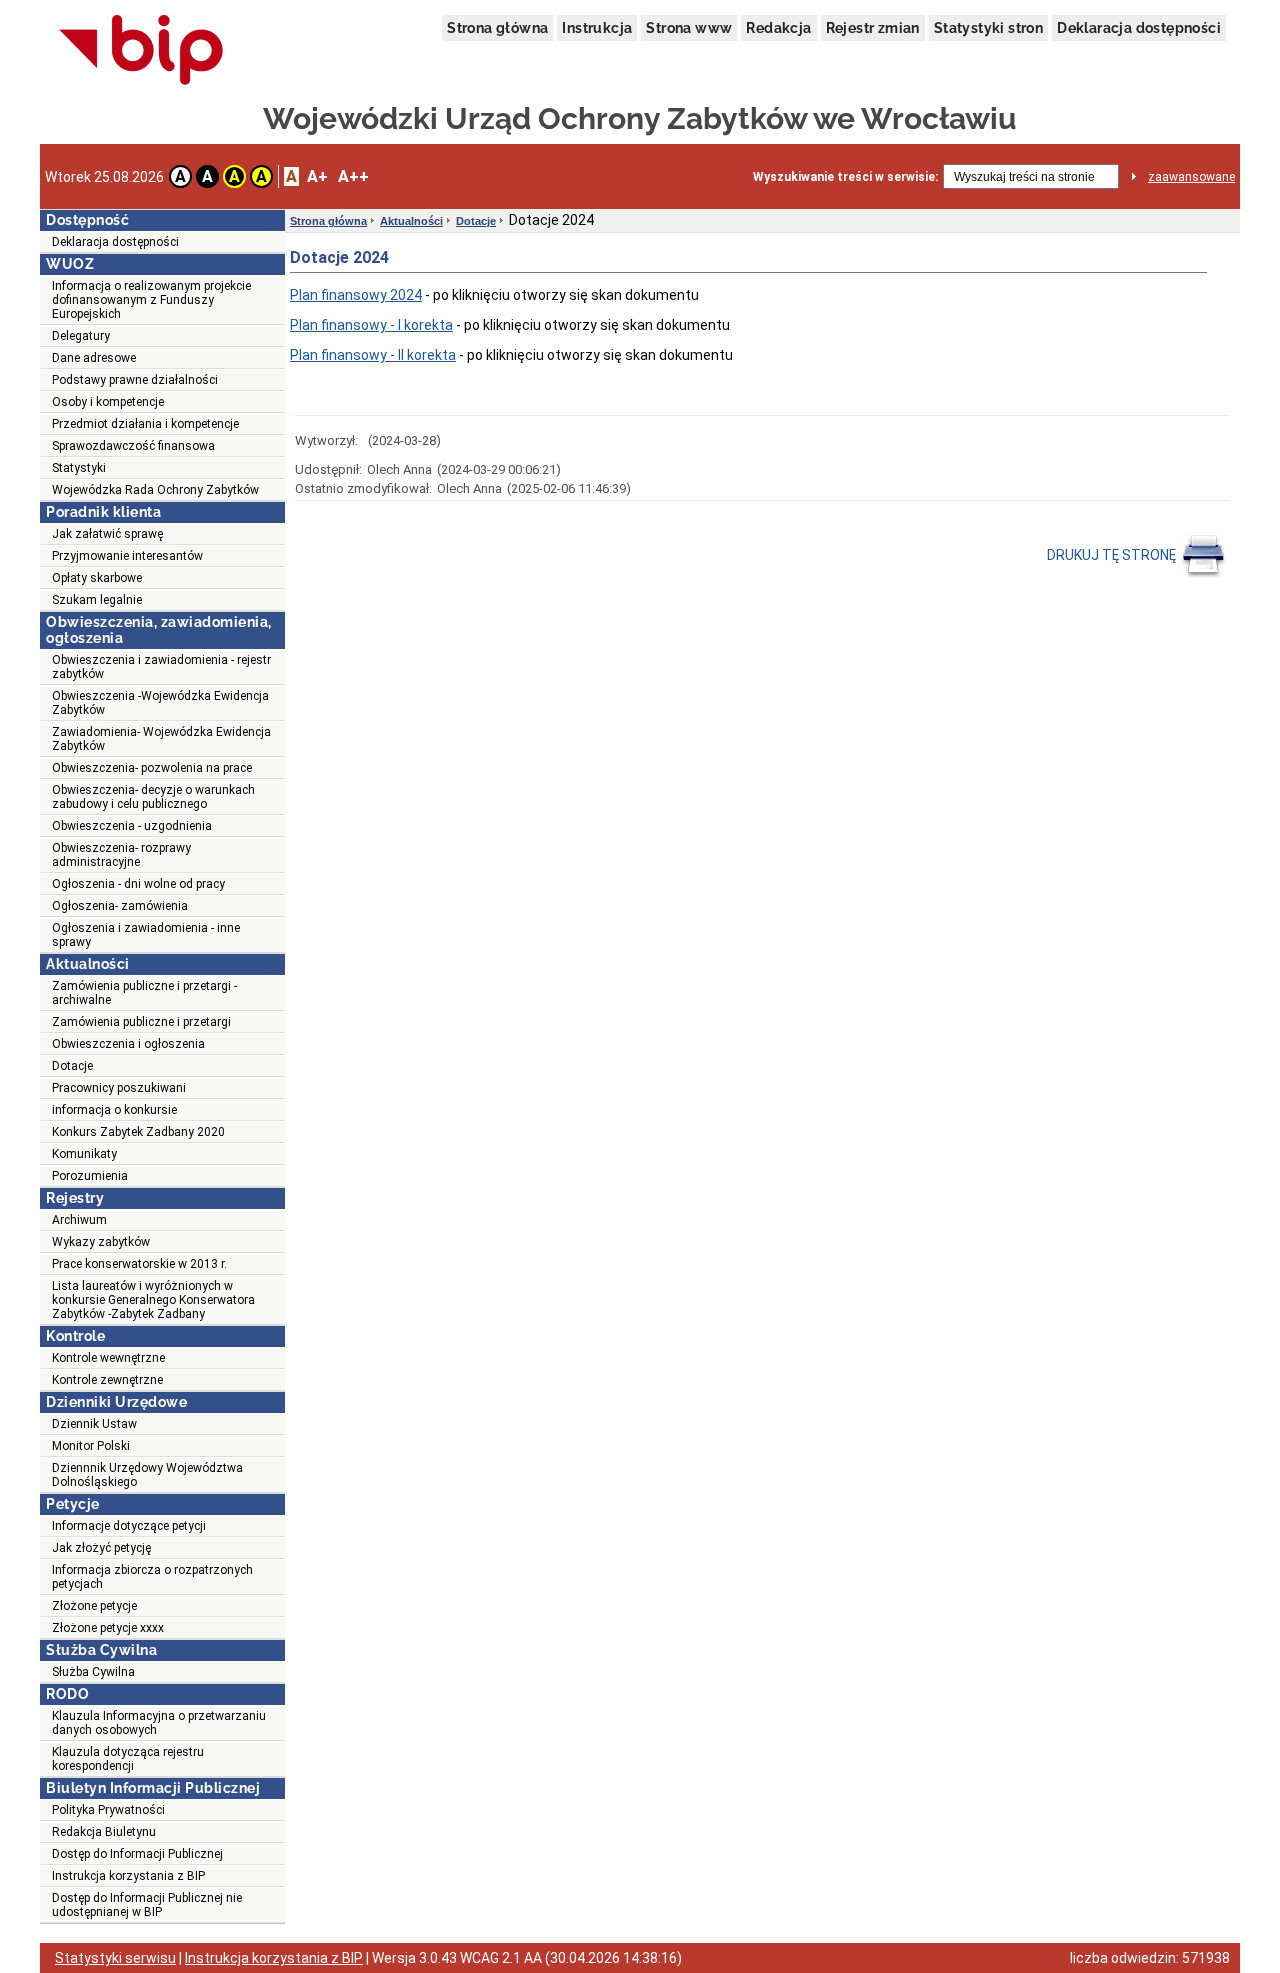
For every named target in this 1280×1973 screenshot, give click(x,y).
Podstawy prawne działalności (135, 380)
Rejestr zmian (873, 28)
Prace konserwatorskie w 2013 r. (139, 1264)
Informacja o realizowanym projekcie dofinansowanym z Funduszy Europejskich (151, 300)
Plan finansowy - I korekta (371, 325)
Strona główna (497, 28)
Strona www (689, 28)
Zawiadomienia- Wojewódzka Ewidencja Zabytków (161, 739)
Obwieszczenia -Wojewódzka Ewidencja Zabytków (160, 703)
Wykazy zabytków (101, 1242)
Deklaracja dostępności (1139, 28)
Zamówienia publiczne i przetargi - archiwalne (144, 993)
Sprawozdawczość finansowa (133, 446)
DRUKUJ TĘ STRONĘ (1113, 555)
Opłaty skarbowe (97, 578)
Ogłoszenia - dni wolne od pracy (138, 884)
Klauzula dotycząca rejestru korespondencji (128, 1759)
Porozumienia (90, 1176)
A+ (317, 176)
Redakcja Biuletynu (104, 1832)
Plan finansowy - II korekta (373, 355)
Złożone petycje (94, 1606)
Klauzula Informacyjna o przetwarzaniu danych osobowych (159, 1723)
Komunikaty (84, 1154)
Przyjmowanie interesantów (127, 556)
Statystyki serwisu (115, 1958)
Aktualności (411, 221)
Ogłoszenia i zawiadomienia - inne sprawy (146, 935)
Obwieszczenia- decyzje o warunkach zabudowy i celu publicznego (153, 797)
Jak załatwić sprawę (107, 534)
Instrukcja (597, 28)
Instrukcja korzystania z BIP (128, 1876)
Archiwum (79, 1220)
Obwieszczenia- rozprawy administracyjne (121, 855)
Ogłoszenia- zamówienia (120, 906)
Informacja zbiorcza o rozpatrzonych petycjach (152, 1577)
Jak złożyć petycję (101, 1548)
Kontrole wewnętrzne (108, 1358)
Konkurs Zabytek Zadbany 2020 (138, 1132)
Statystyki (79, 468)
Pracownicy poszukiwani (119, 1088)
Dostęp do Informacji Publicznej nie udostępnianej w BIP (147, 1905)
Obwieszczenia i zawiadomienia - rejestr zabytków (161, 667)
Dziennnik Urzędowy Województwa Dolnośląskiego (147, 1475)
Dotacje (72, 1066)
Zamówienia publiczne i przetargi (141, 1022)
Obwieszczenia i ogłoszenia (128, 1044)
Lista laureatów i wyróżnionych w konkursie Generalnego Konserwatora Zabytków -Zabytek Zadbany (153, 1300)
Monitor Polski (91, 1446)
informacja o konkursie (114, 1110)
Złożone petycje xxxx (108, 1628)
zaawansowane (1191, 177)
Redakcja (778, 28)
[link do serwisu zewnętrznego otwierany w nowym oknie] (141, 51)
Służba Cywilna (93, 1672)
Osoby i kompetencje (108, 402)
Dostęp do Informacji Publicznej (137, 1854)
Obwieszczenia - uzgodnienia (132, 826)
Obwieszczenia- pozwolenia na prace (152, 768)
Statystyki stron (988, 28)
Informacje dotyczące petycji (129, 1526)
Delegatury (81, 336)
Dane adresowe (94, 358)
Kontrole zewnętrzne (107, 1380)
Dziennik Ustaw (94, 1424)
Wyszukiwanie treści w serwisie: (845, 177)
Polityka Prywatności (108, 1810)
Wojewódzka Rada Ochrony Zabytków (155, 490)
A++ (353, 176)
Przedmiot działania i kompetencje (145, 424)
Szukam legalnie (97, 600)
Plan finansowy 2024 (356, 295)
